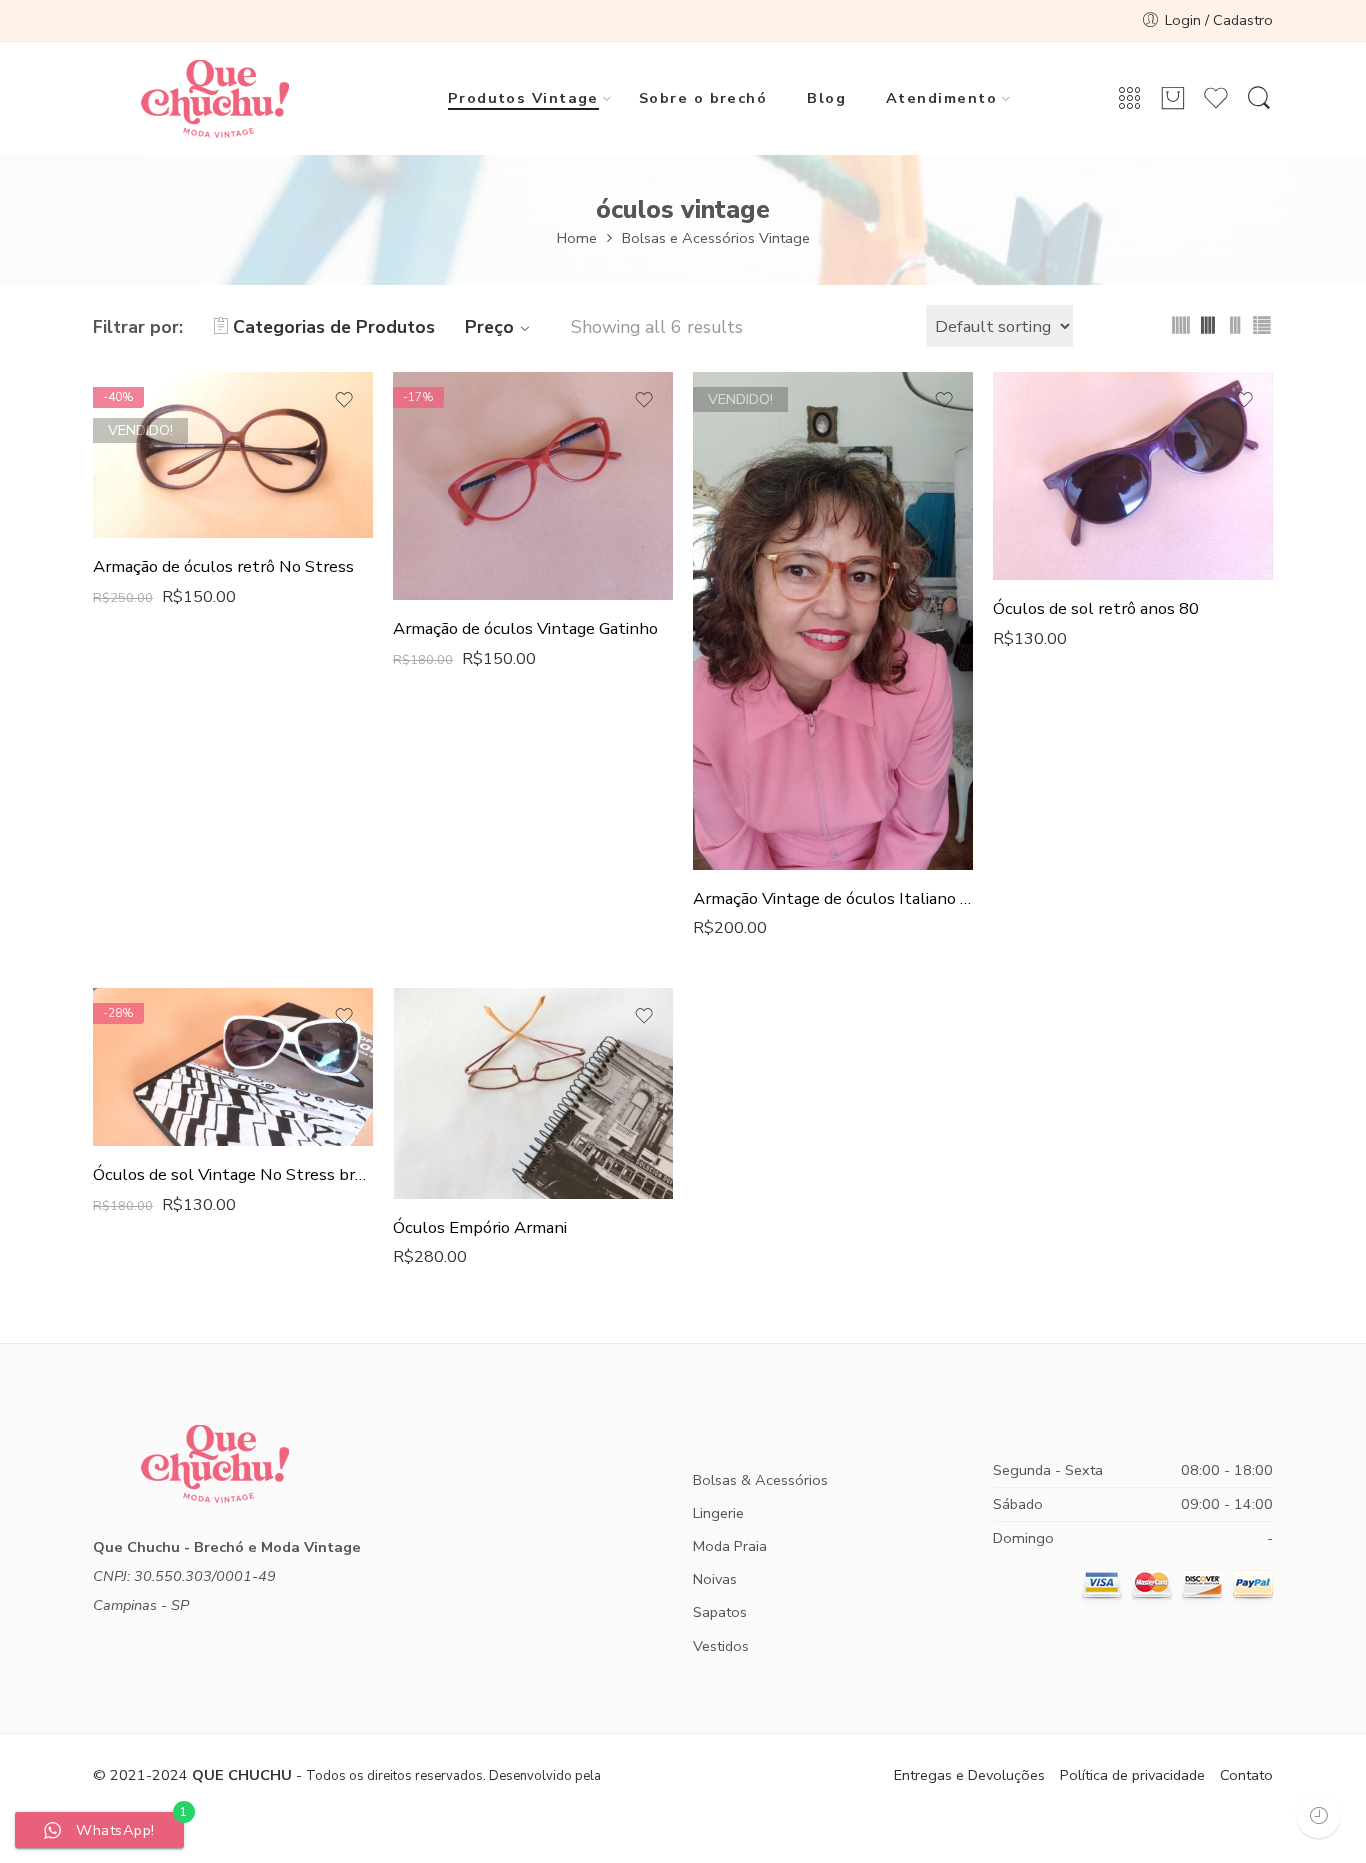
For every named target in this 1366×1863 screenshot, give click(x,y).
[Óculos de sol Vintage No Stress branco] (233, 1066)
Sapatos (720, 1612)
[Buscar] (1259, 99)
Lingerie (718, 1513)
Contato (1246, 1775)
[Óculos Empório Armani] (533, 1093)
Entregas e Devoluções (969, 1775)
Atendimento (941, 98)
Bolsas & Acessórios (760, 1480)
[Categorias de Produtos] (1130, 99)
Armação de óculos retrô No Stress (223, 566)
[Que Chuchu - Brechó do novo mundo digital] (214, 99)
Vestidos (721, 1646)
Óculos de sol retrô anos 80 (1096, 608)
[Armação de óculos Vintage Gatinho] (533, 486)
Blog (826, 98)
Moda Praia (730, 1546)
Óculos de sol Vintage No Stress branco (233, 1174)
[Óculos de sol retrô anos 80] (1133, 476)
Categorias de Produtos (334, 327)
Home (577, 238)
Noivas (715, 1579)
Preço (489, 327)
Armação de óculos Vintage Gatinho (525, 628)
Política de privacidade (1132, 1775)
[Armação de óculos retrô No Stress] (233, 455)
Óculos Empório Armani (480, 1227)
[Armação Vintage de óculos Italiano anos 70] (833, 621)
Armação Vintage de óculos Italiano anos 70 (833, 898)
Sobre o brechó (703, 98)
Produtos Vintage (523, 98)
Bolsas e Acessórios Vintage (716, 238)
